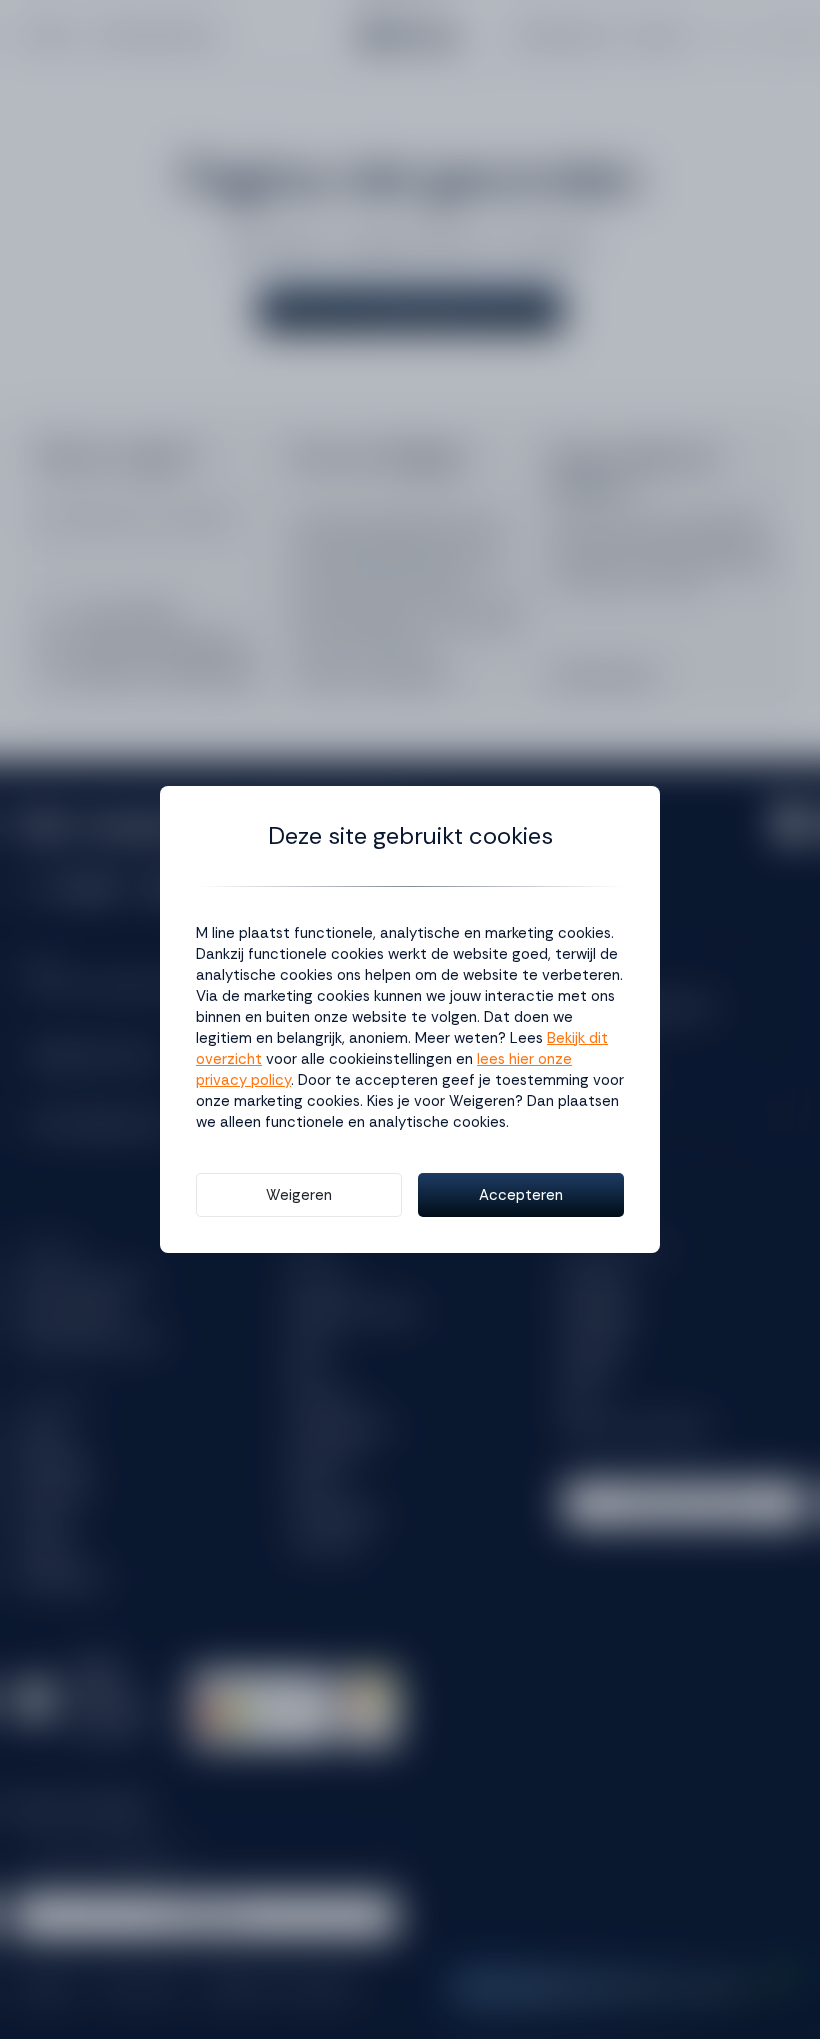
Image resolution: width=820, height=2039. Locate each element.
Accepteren (521, 1195)
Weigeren (299, 1195)
